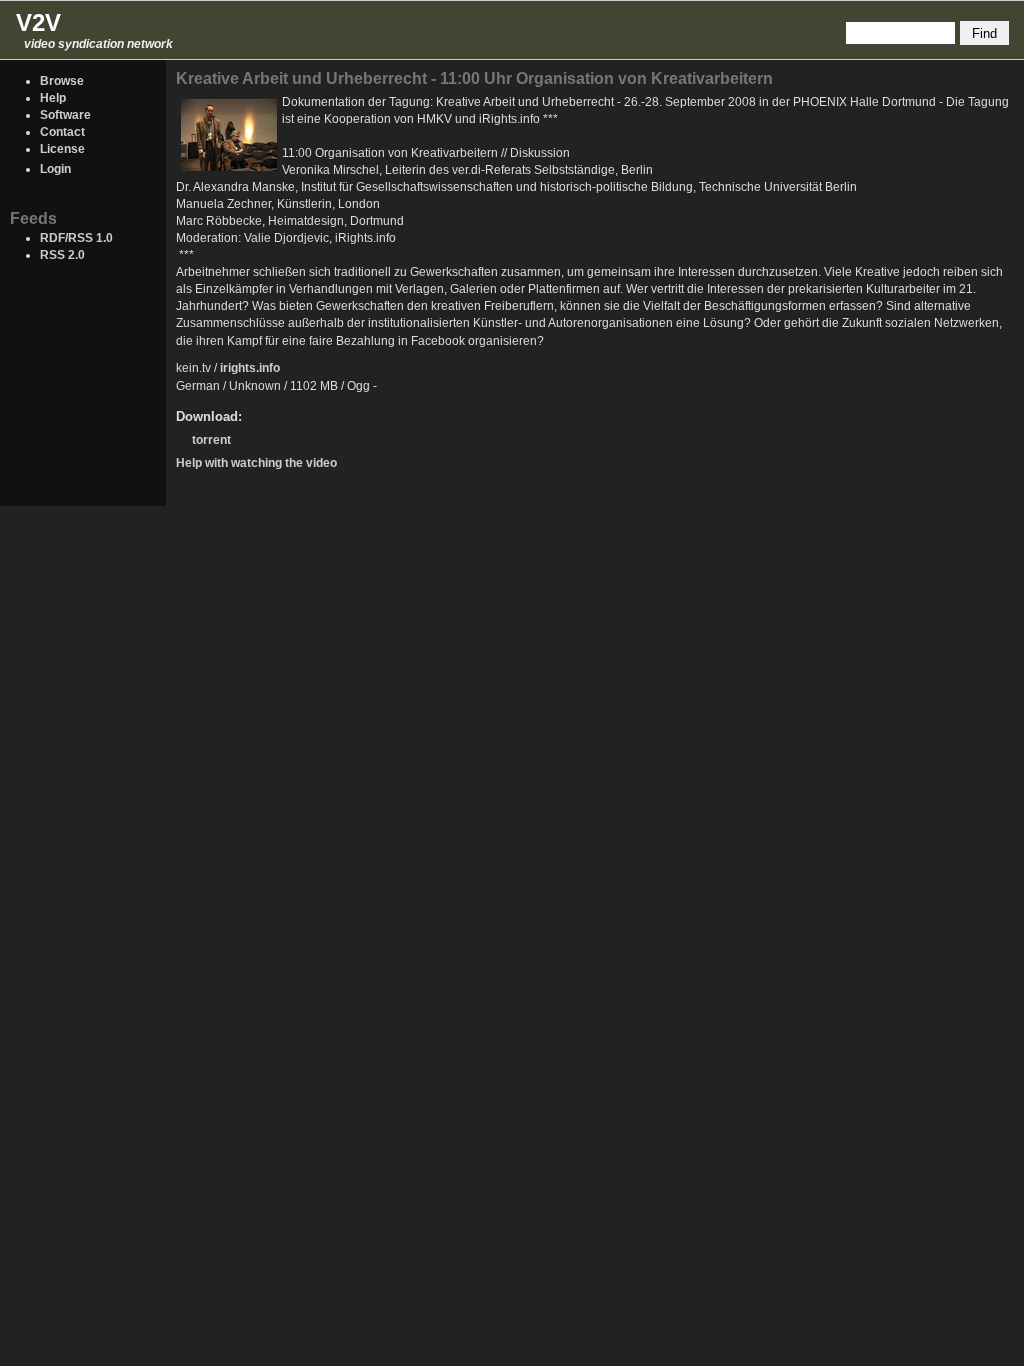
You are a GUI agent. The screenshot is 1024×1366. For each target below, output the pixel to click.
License (62, 149)
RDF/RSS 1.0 (76, 238)
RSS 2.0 (62, 255)
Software (65, 115)
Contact (62, 132)
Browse (62, 81)
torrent (211, 440)
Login (55, 169)
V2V (38, 22)
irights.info (250, 368)
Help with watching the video (256, 463)
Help (53, 98)
